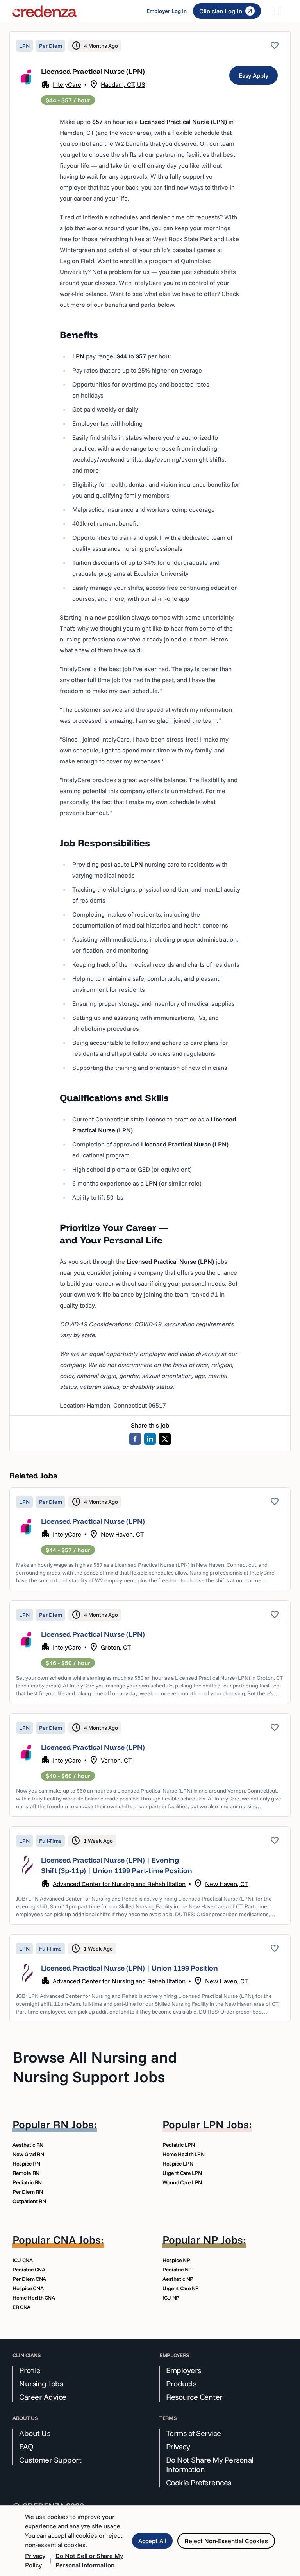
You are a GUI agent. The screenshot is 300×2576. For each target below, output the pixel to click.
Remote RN (26, 2173)
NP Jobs (223, 2240)
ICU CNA (23, 2260)
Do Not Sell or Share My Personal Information (89, 2560)
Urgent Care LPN (182, 2173)
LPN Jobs (226, 2124)
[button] (150, 1539)
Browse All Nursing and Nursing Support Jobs (95, 2067)
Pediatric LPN (179, 2145)
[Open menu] (277, 11)
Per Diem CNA (29, 2279)
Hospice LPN (178, 2164)
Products (181, 2384)
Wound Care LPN (182, 2182)
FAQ (26, 2447)
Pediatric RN (27, 2182)
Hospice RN (26, 2164)
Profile (30, 2370)
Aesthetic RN (28, 2145)
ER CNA (21, 2307)
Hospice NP (176, 2260)
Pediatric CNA (29, 2270)
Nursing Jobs (41, 2384)
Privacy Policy (35, 2560)
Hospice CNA (28, 2288)
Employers (184, 2370)
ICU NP (171, 2298)
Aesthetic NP (178, 2279)
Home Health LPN (184, 2154)
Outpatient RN (29, 2201)
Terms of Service (194, 2433)
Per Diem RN (28, 2192)
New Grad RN (28, 2154)
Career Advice (43, 2397)
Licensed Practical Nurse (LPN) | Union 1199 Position (129, 1968)
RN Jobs (73, 2124)
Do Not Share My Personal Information (210, 2465)
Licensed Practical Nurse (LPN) (93, 1521)
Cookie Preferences (199, 2483)
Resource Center (194, 2397)
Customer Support (50, 2460)
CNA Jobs (77, 2240)
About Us (35, 2433)
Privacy (178, 2447)
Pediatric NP (177, 2270)
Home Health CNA (34, 2298)
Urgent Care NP (181, 2288)
